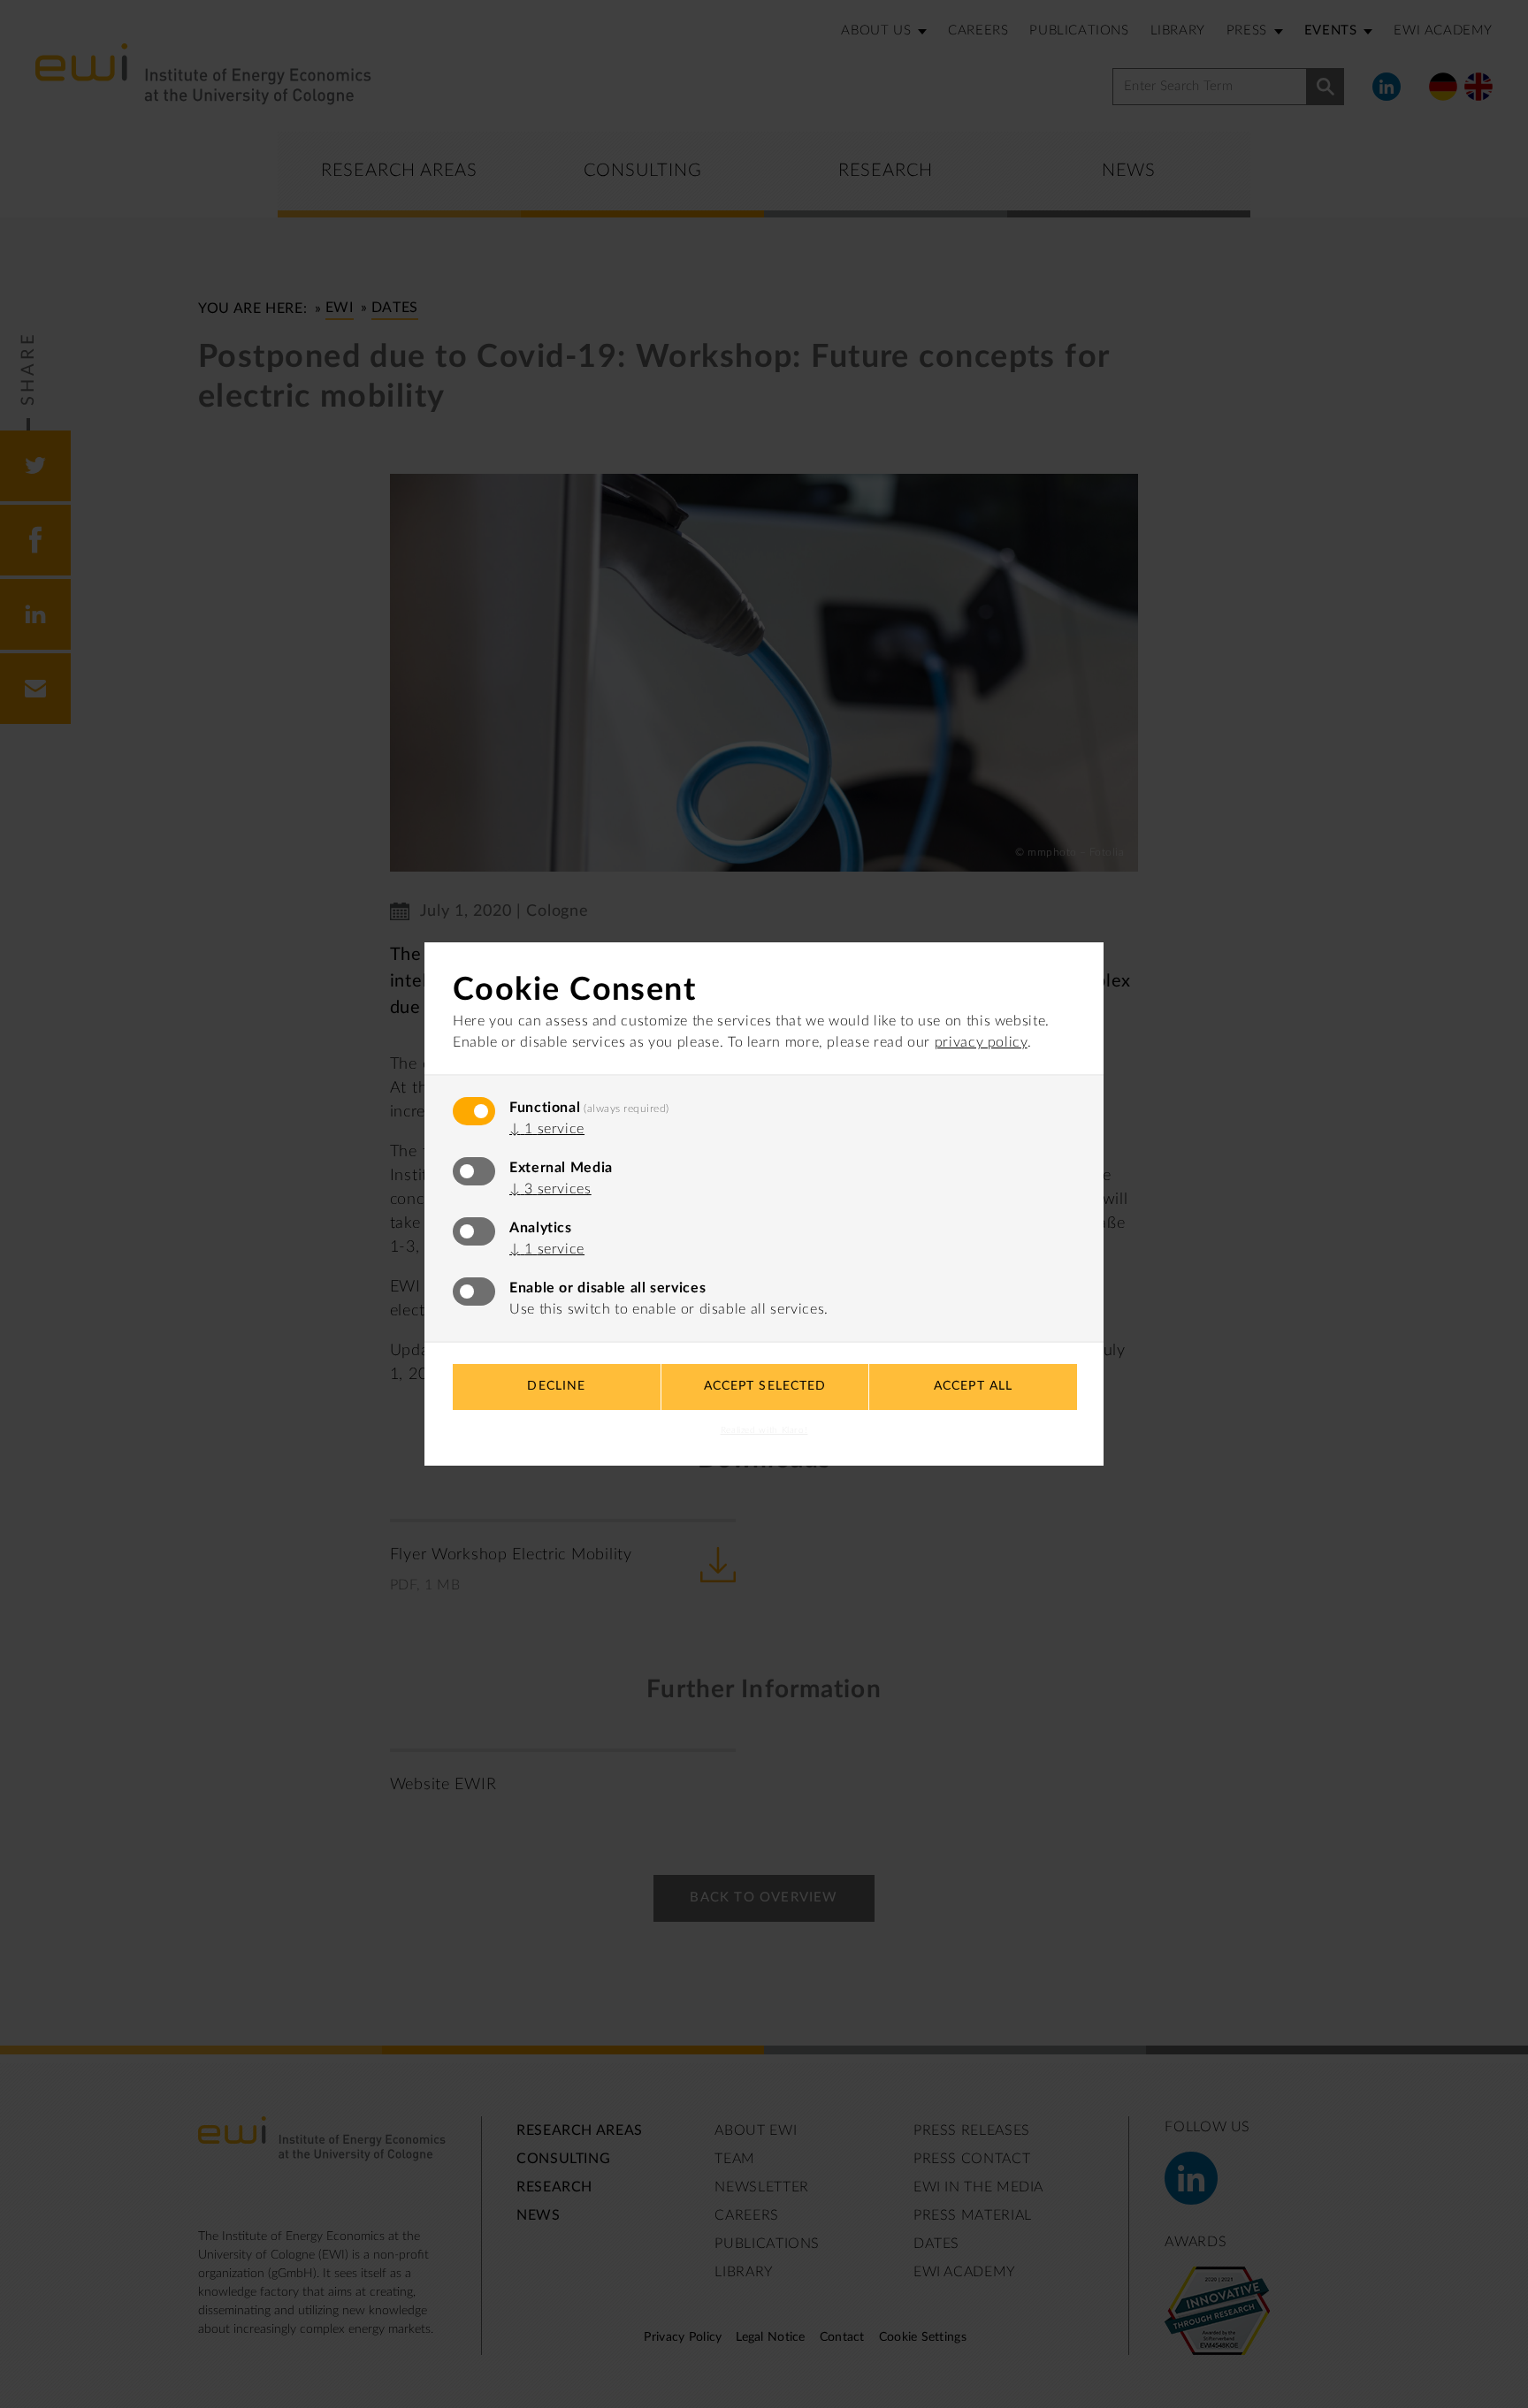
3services (550, 1189)
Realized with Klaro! (764, 1430)
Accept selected (765, 1386)
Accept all (973, 1386)
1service (547, 1129)
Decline (556, 1386)
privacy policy (981, 1042)
